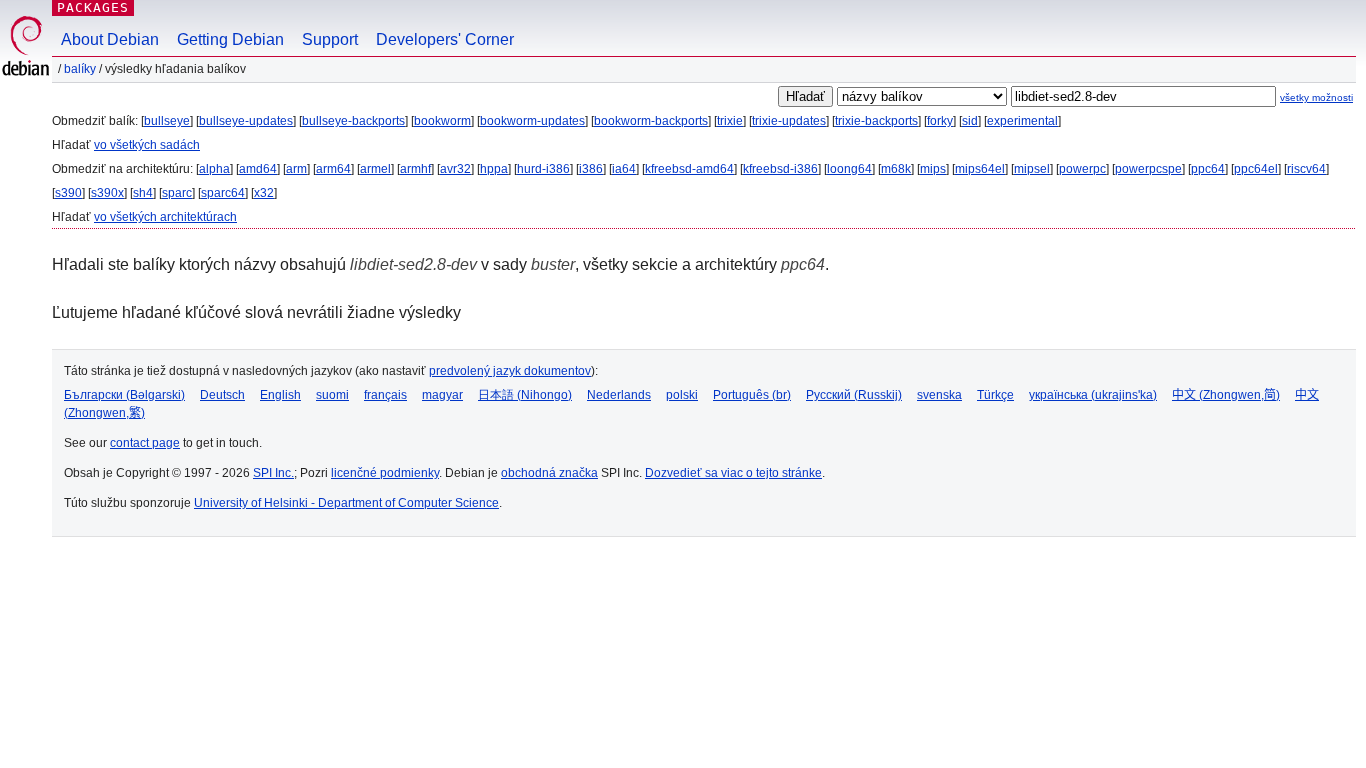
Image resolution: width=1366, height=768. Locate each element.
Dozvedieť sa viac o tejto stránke (733, 473)
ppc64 (1208, 169)
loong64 (849, 169)
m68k (896, 169)
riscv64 (1306, 169)
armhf (415, 169)
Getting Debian (230, 39)
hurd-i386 (543, 169)
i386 (591, 169)
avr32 (455, 169)
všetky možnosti (1316, 97)
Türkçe (995, 395)
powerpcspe (1148, 169)
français (385, 395)
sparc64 (223, 193)
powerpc (1082, 169)
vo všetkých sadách (147, 145)
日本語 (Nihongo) (525, 395)
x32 (264, 193)
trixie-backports (876, 121)
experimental (1022, 121)
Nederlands (619, 395)
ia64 (624, 169)
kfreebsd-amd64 (689, 169)
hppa (494, 169)
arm (296, 169)
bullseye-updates (246, 121)
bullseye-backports (353, 121)
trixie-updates (789, 121)
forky (940, 121)
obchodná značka (549, 473)
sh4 (143, 193)
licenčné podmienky (385, 473)
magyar (442, 395)
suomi (332, 395)
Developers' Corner (445, 39)
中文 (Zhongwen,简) (1226, 395)
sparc (177, 193)
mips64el (980, 169)
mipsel (1032, 169)
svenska (939, 395)
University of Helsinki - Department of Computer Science (346, 503)
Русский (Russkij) (854, 395)
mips (933, 169)
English (280, 395)
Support (330, 39)
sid (970, 121)
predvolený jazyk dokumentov (510, 371)
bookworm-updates (532, 121)
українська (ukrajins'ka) (1093, 395)
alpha (214, 169)
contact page (145, 443)
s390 (68, 193)
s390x (107, 193)
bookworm (442, 121)
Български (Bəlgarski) (124, 395)
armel (375, 169)
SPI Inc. (273, 473)
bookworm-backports (651, 121)
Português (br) (752, 395)
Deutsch (222, 395)
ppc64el (1256, 169)
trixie (730, 121)
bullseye (167, 121)
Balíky (80, 69)
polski (682, 395)
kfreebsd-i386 (780, 169)
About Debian (110, 39)
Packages (93, 7)
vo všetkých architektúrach (165, 217)
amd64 (258, 169)
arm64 (333, 169)
